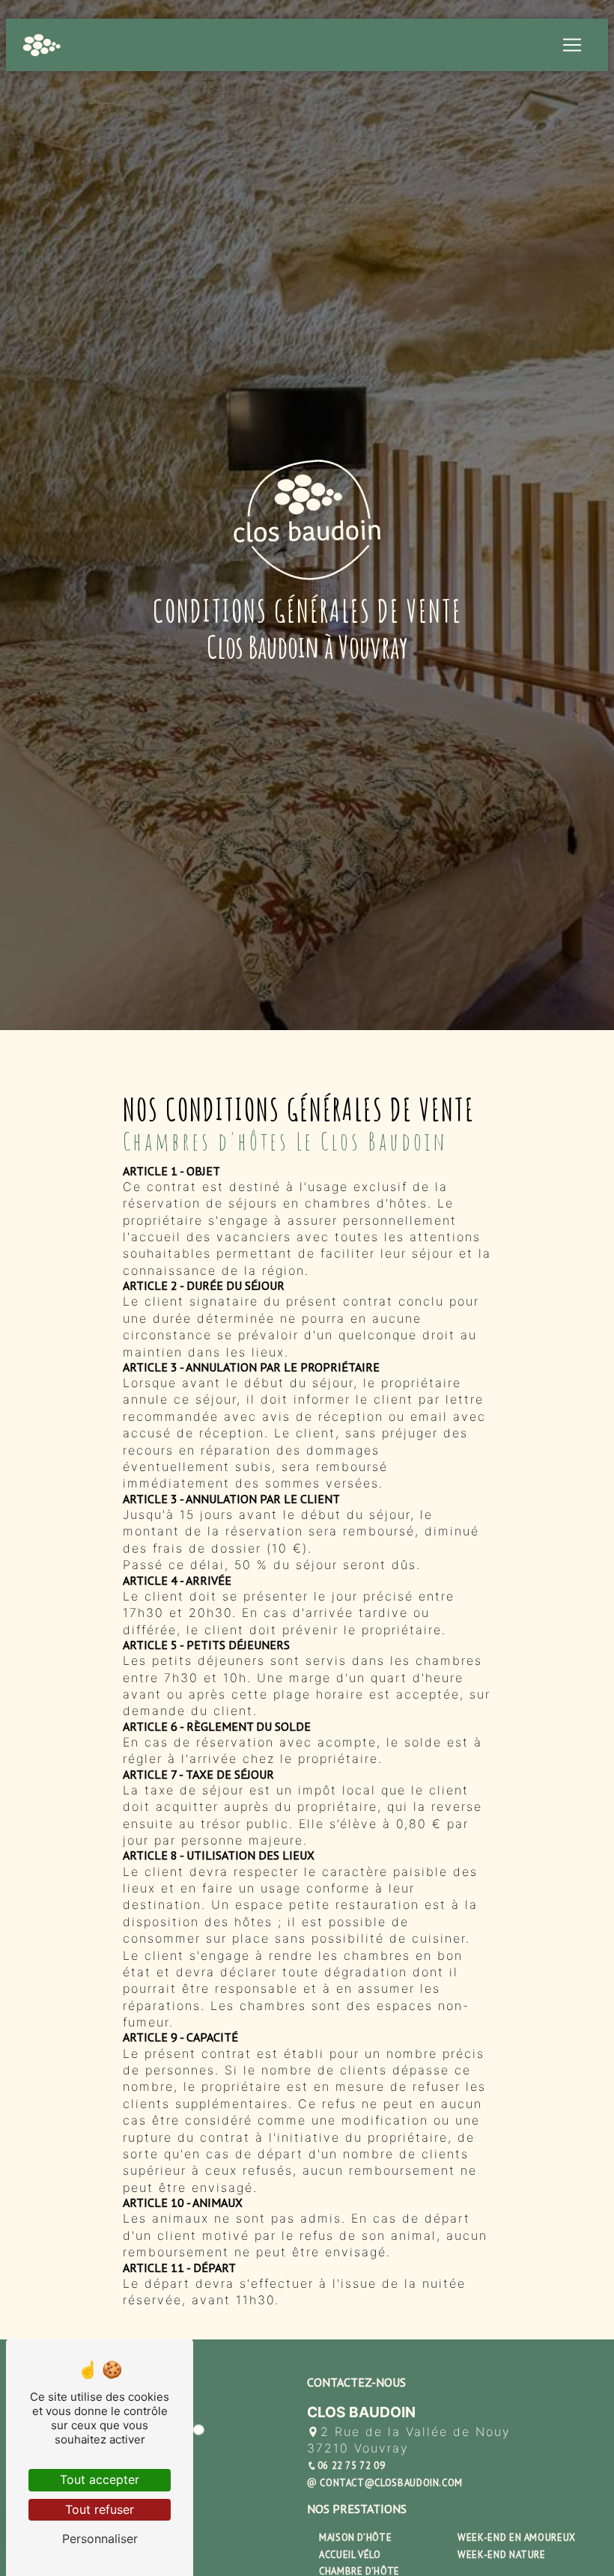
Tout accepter (100, 2479)
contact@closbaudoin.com (390, 2483)
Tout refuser (100, 2509)
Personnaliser (100, 2539)
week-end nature (502, 2555)
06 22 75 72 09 (352, 2466)
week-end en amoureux (517, 2537)
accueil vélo (350, 2555)
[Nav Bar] (572, 45)
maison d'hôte (355, 2537)
